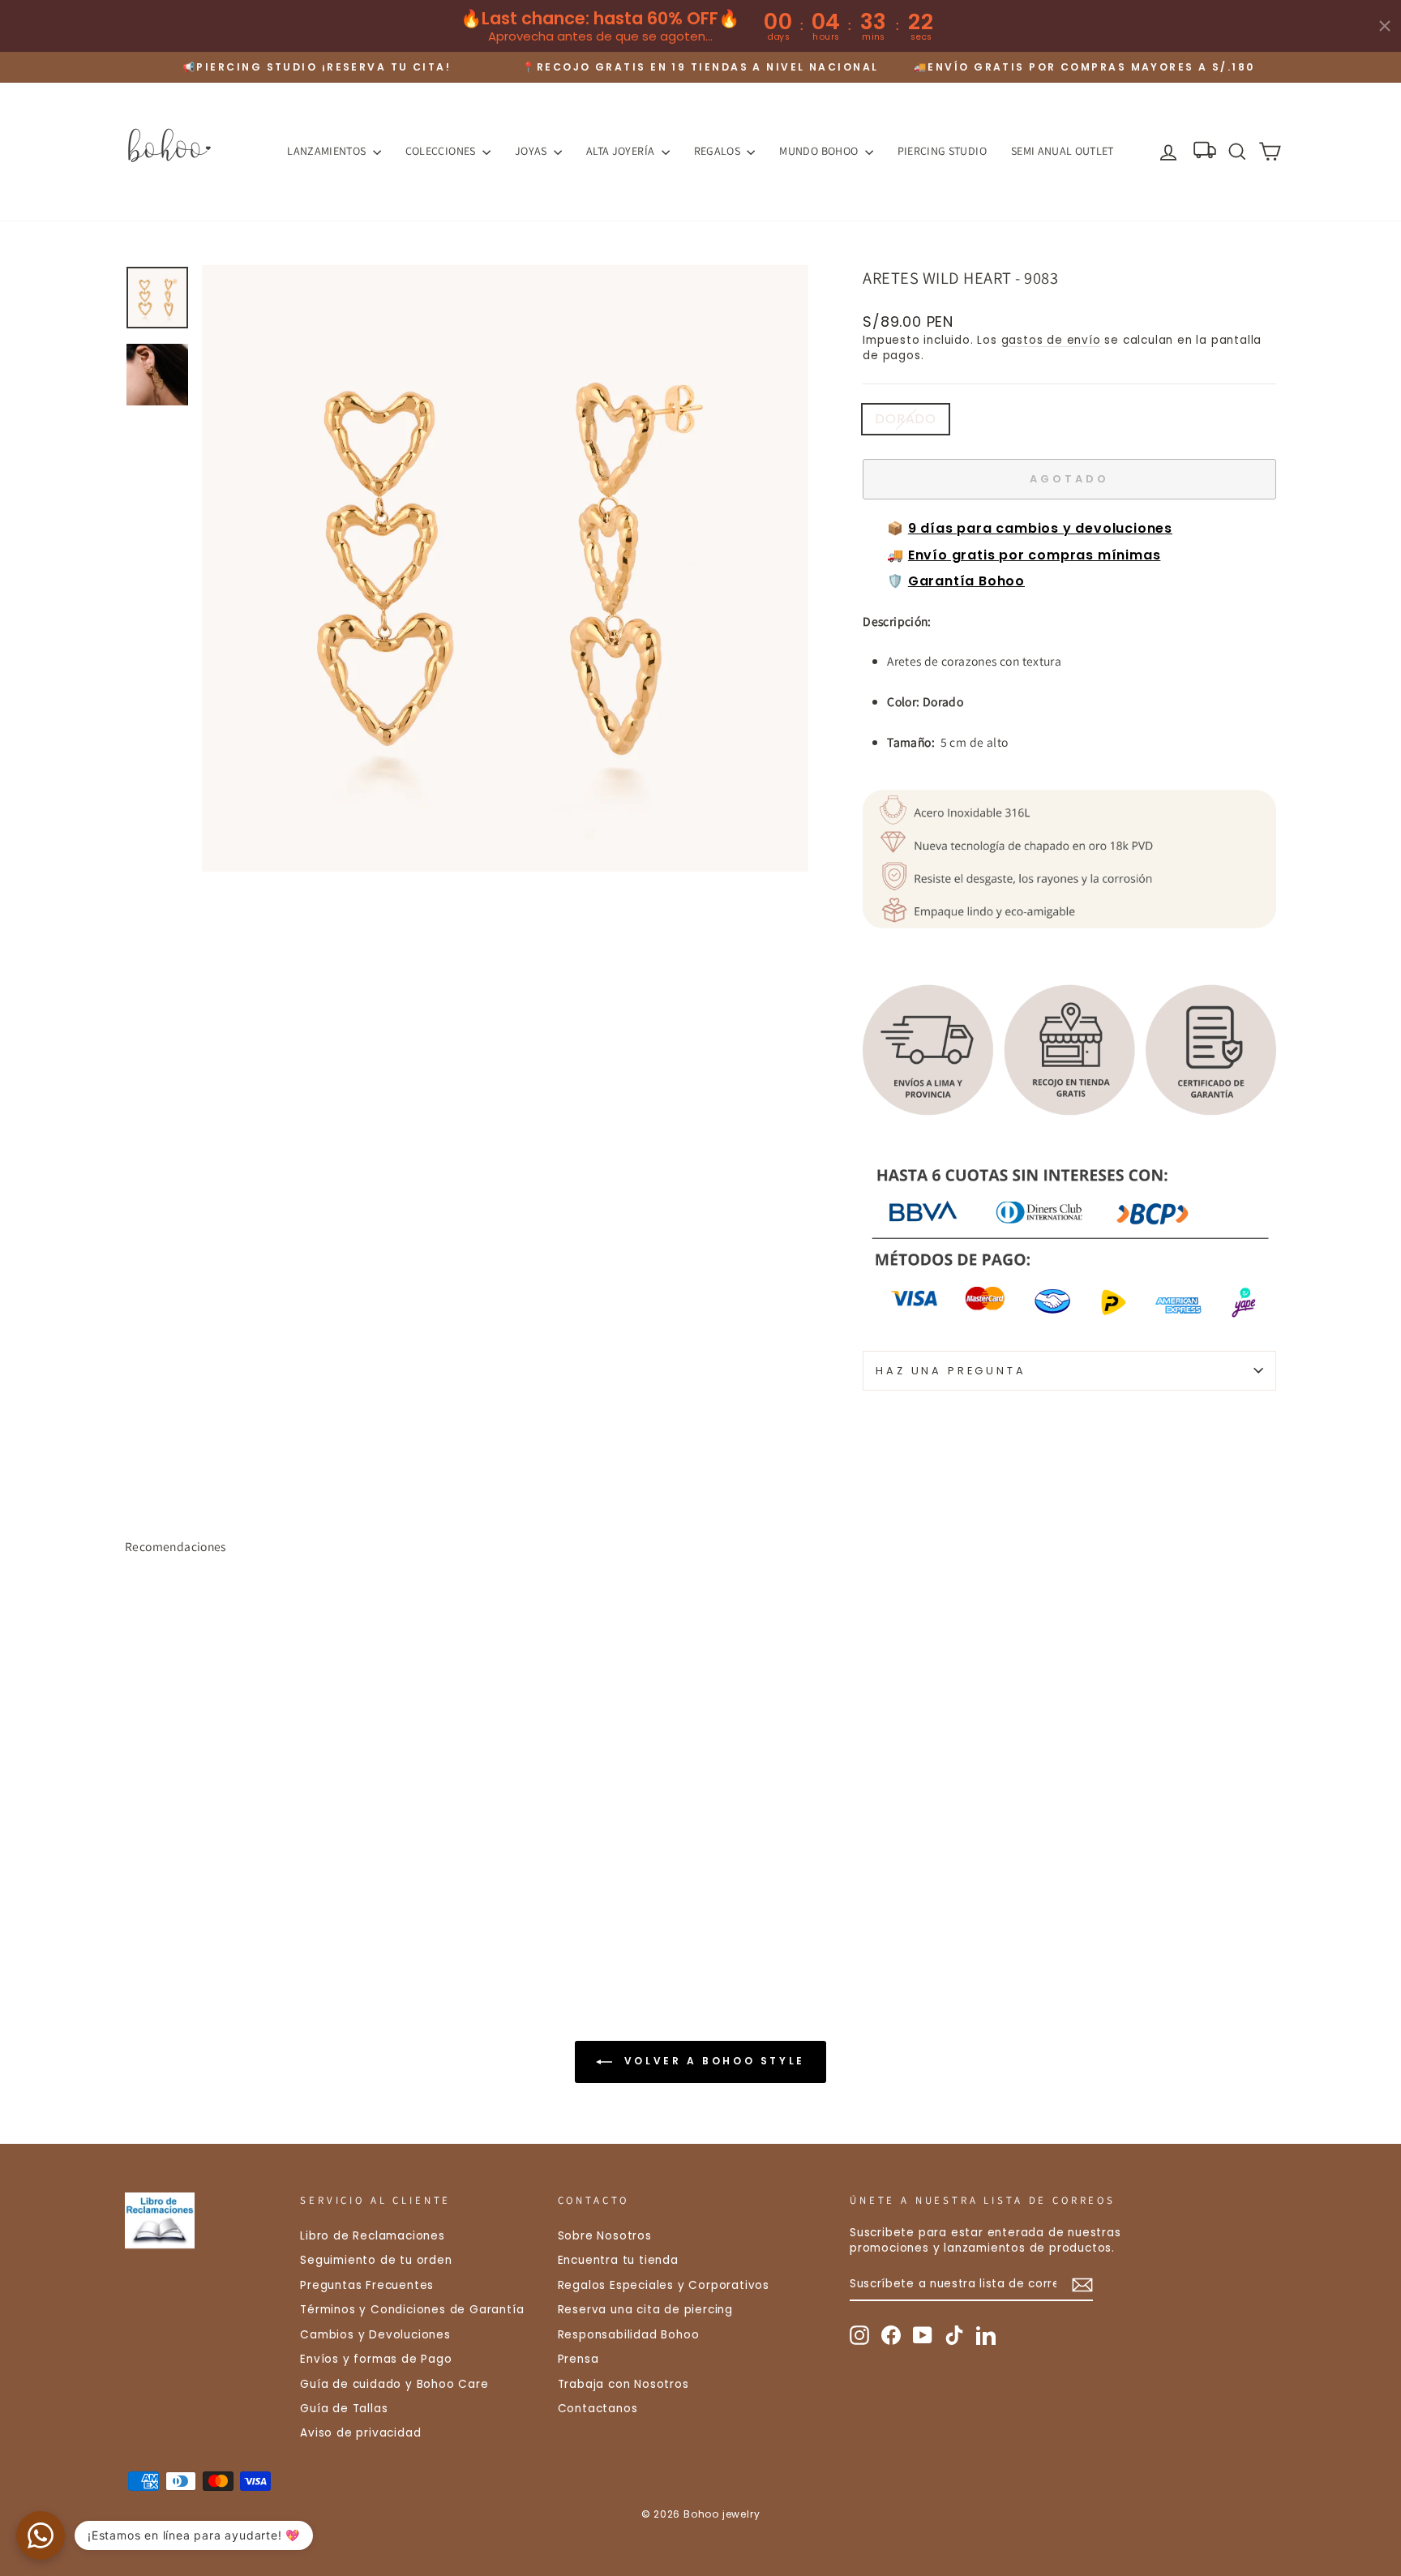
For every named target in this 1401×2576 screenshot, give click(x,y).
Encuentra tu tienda (618, 2260)
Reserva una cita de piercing (645, 2310)
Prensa (578, 2359)
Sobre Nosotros (605, 2236)
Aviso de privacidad (360, 2433)
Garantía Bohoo (966, 581)
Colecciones (442, 151)
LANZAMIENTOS (328, 151)
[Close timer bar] (1385, 26)
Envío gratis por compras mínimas (1035, 555)
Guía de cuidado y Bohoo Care (394, 2384)
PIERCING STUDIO (942, 151)
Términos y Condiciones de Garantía (412, 2310)
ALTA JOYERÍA (622, 151)
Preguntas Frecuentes (367, 2285)
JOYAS (532, 151)
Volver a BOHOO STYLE (712, 2061)
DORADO (906, 419)
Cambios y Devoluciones (375, 2335)
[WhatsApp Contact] (41, 2535)
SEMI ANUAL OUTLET (1063, 151)
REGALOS (719, 151)
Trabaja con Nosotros (623, 2384)
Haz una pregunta (951, 1371)
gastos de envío (1051, 340)
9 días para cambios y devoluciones (1040, 528)
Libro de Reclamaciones (373, 2236)
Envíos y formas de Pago (376, 2359)
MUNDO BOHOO (820, 151)
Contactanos (598, 2409)
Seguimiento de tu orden (376, 2260)
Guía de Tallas (344, 2409)
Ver (262, 1854)
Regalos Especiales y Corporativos (664, 2285)
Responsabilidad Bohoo (629, 2335)
